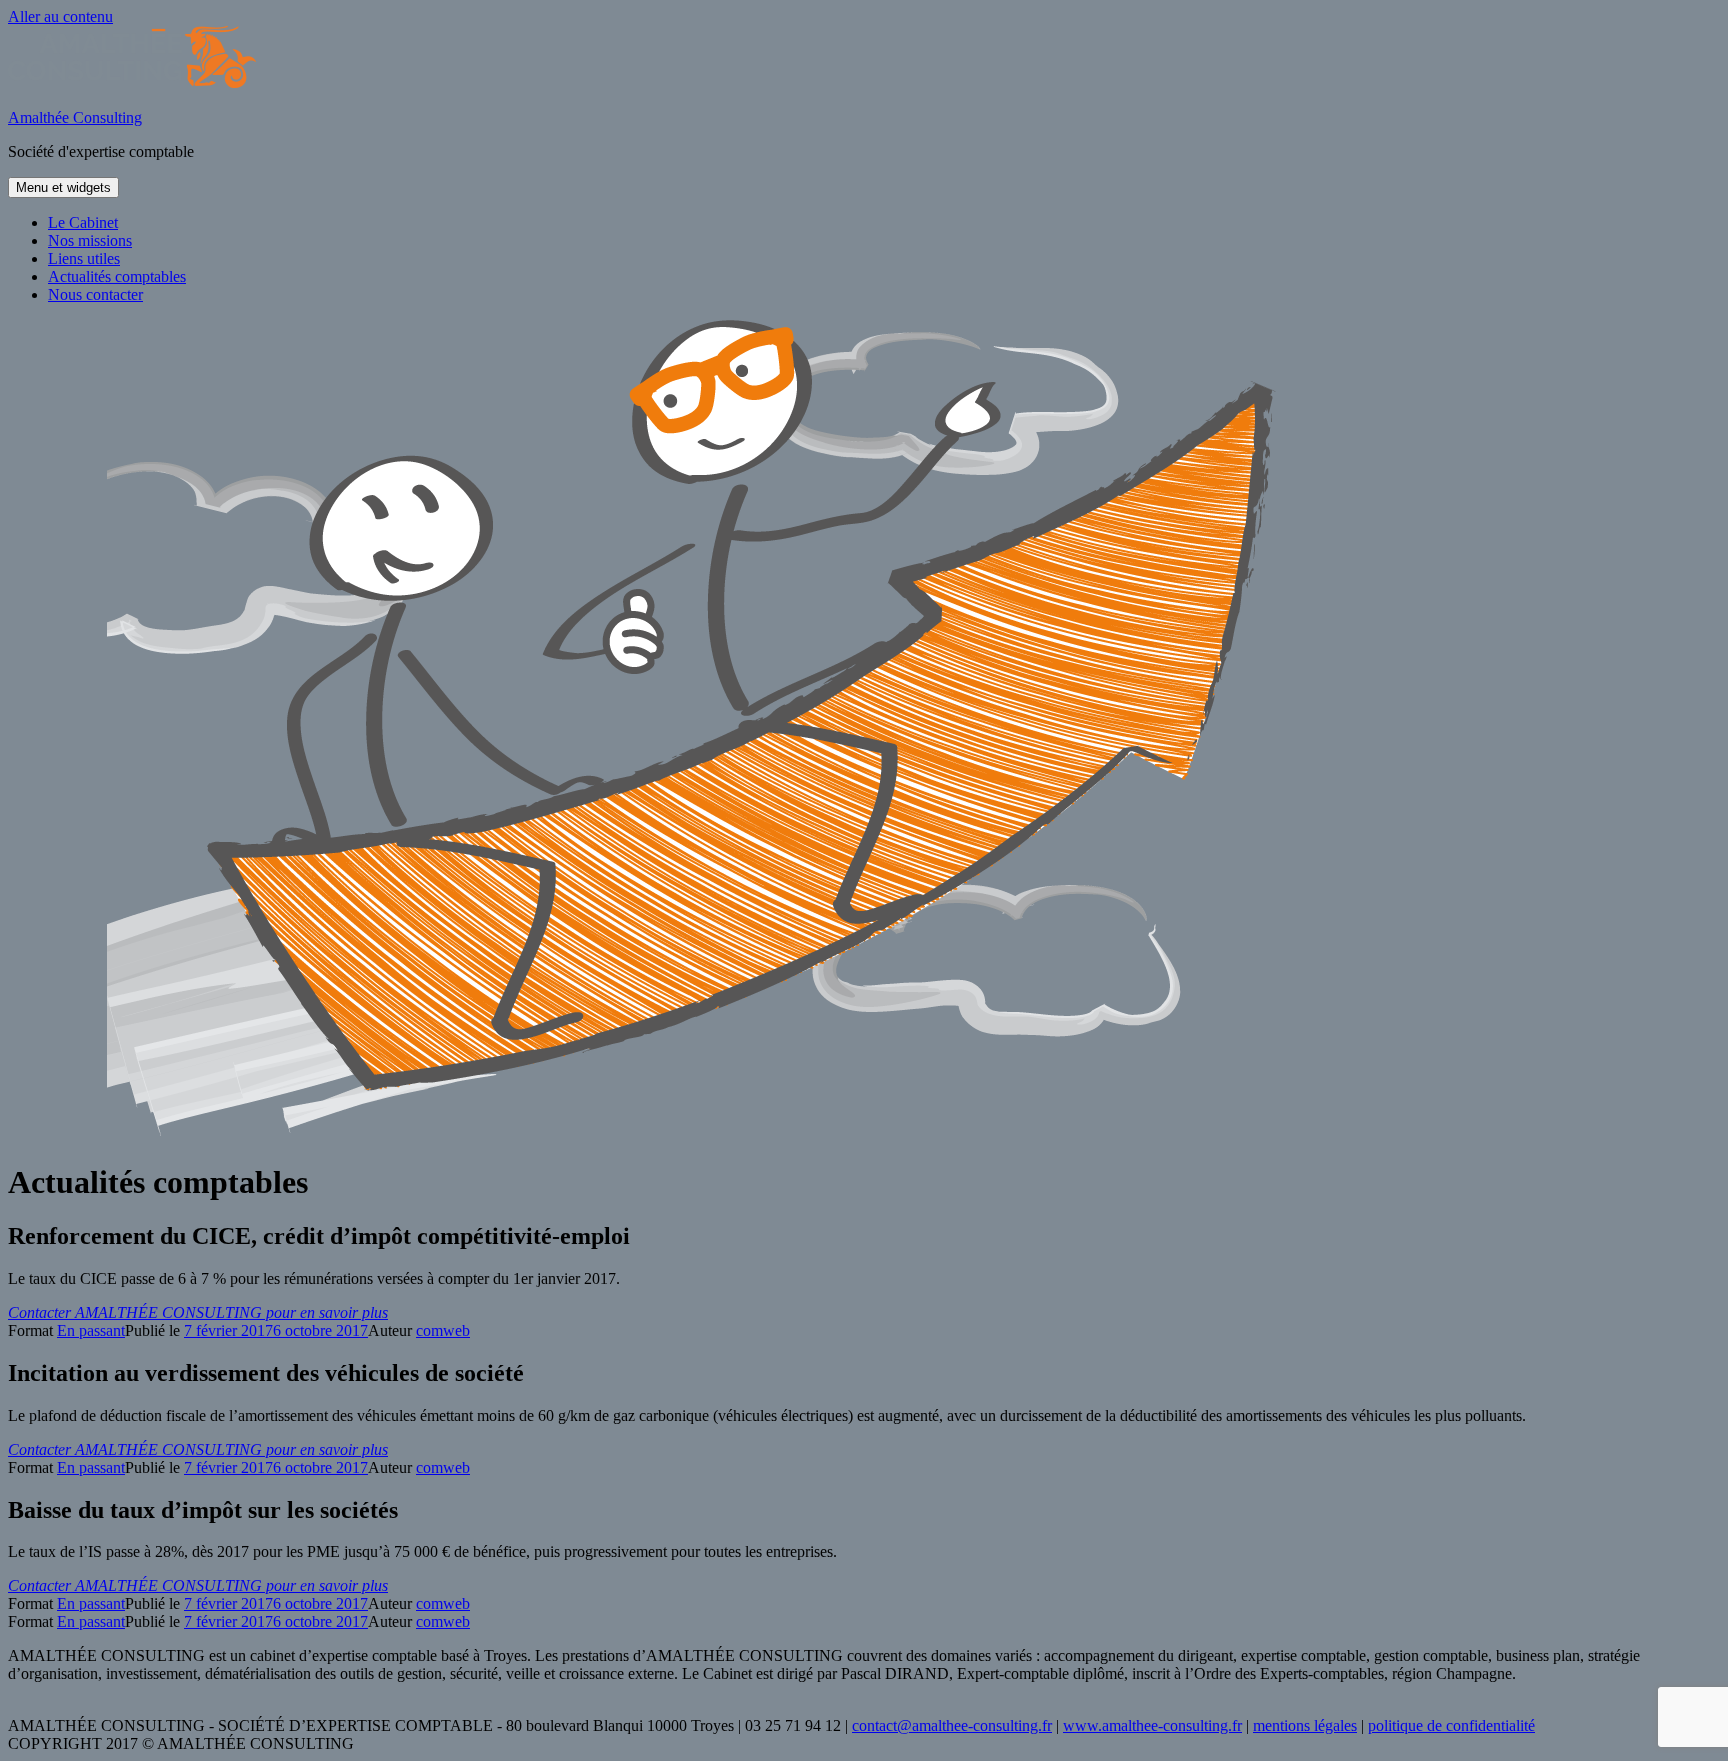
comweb (443, 1330)
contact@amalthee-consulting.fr (952, 1725)
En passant (91, 1330)
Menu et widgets (63, 187)
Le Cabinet (83, 222)
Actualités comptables (117, 276)
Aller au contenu (60, 16)
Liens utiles (84, 258)
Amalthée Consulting (75, 117)
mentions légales (1305, 1725)
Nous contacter (95, 294)
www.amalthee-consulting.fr (1152, 1725)
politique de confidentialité (1451, 1725)
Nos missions (90, 240)
